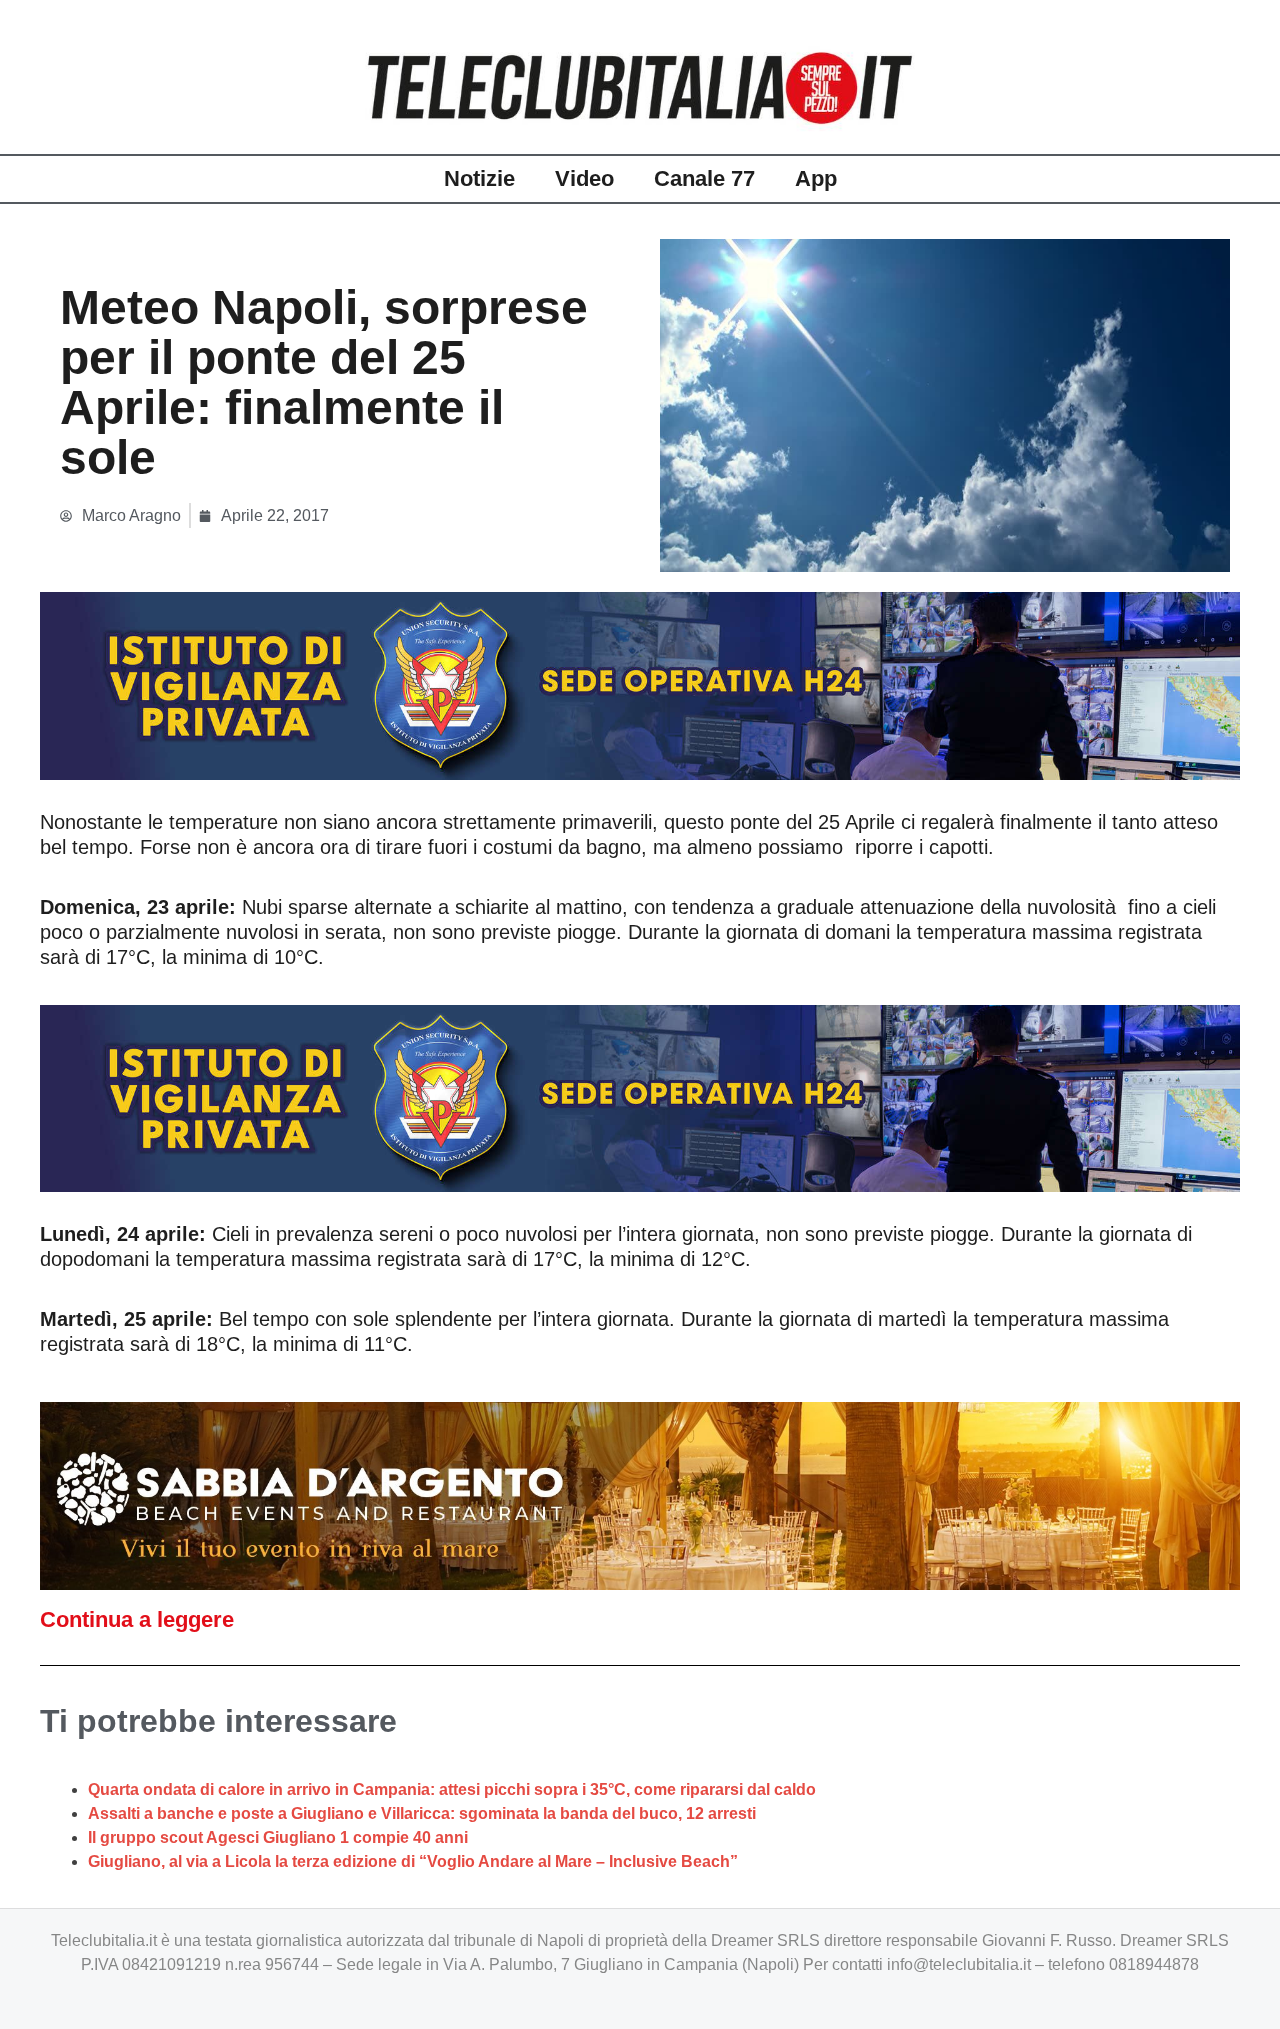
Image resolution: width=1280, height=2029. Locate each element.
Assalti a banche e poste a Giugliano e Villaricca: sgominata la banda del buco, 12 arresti (422, 1813)
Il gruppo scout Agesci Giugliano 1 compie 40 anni (278, 1837)
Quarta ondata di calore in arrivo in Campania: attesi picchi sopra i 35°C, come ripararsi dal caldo (452, 1789)
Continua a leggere (137, 1619)
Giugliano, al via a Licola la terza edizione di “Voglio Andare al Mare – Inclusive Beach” (413, 1861)
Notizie (479, 178)
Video (584, 178)
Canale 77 (704, 178)
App (816, 178)
